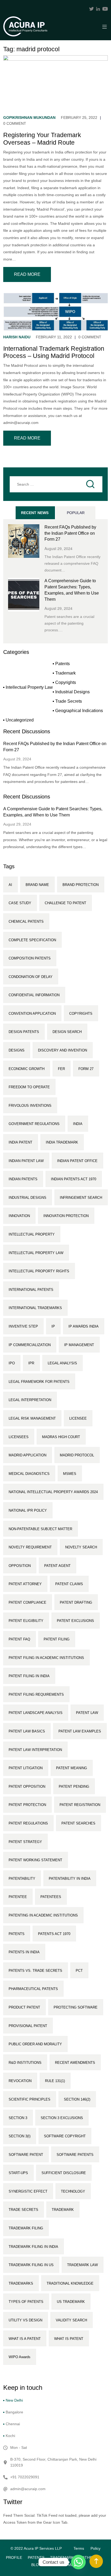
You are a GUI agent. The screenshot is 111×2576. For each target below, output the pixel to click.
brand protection (81, 885)
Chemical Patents (26, 921)
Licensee (78, 1418)
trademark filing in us (31, 2265)
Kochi (10, 2436)
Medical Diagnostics (29, 1474)
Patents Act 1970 (54, 1934)
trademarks (21, 2283)
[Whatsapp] (78, 2562)
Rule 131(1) (55, 2081)
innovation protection (66, 1216)
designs (17, 1050)
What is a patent (25, 2339)
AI (10, 885)
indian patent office (77, 1161)
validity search (71, 2320)
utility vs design (25, 2320)
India (78, 1124)
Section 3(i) (20, 2136)
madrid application (27, 1455)
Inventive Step (23, 1326)
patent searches (78, 1823)
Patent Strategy (25, 1842)
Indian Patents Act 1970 (74, 1179)
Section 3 (18, 2118)
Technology (73, 2191)
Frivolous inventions (30, 1106)
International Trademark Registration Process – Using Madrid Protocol (54, 352)
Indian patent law (26, 1161)
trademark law (82, 2265)
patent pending (74, 1787)
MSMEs (70, 1474)
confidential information (34, 995)
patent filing (57, 1639)
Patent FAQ (19, 1639)
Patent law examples (80, 1731)
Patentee (18, 1897)
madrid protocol (77, 1455)
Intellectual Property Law (29, 687)
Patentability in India (70, 1879)
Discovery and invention (63, 1050)
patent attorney (25, 1584)
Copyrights (66, 682)
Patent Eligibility (26, 1621)
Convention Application (32, 1014)
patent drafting (76, 1602)
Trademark (65, 673)
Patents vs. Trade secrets (35, 1971)
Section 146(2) (77, 2099)
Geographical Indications (79, 711)
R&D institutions (25, 2063)
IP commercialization (30, 1345)
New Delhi (14, 2400)
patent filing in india (29, 1676)
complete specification (32, 940)
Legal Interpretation (30, 1400)
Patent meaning (72, 1768)
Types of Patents (26, 2302)
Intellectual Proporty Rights (39, 1271)
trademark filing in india (33, 2247)
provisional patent (28, 2026)
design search (67, 1032)
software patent (26, 2155)
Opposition (20, 1566)
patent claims (69, 1584)
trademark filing (26, 2228)
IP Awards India (84, 1326)
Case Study (20, 903)
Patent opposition (27, 1787)
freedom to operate (29, 1087)
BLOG (37, 2565)
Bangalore (14, 2412)
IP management (79, 1345)
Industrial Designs (72, 692)
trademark (63, 2210)
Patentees (51, 1897)
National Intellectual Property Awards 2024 (53, 1492)
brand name (37, 885)
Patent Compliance (27, 1602)
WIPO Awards (20, 2357)
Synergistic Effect (28, 2191)
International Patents (31, 1290)
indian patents (23, 1179)
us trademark (71, 2302)
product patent (24, 2007)
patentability (22, 1879)
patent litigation (26, 1768)
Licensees (19, 1437)
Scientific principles (30, 2099)
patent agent (57, 1566)
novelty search (81, 1547)
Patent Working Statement (35, 1860)
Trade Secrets (69, 701)
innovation (19, 1216)
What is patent (69, 2339)
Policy (96, 2548)
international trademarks (35, 1308)
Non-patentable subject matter (40, 1529)
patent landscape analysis (36, 1713)
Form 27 (86, 1069)
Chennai (13, 2424)
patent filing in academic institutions (46, 1658)
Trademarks (63, 2557)
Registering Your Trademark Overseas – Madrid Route (42, 139)
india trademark (62, 1142)
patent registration (80, 1805)
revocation (20, 2081)
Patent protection (27, 1805)
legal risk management (32, 1418)
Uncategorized (20, 720)
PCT (79, 1971)
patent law (87, 1713)
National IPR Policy (28, 1510)
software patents (75, 2155)
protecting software (76, 2007)
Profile (14, 2557)
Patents (63, 664)
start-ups (18, 2173)
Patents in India (24, 1952)
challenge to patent (65, 903)
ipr (31, 1363)
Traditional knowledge (70, 2283)
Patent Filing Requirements (36, 1694)
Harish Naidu (17, 337)
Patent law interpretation (35, 1750)
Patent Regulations (28, 1823)
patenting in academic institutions (43, 1915)
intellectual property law (36, 1253)
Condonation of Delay (31, 977)
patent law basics (27, 1731)
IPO (12, 1363)
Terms (79, 2548)
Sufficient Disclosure (64, 2173)
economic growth (27, 1069)
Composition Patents (30, 958)
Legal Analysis (62, 1363)
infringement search (81, 1198)
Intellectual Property (32, 1234)
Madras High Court (61, 1437)
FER (61, 1069)
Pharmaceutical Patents (33, 1989)
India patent (20, 1142)
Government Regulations (34, 1124)
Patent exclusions (75, 1621)
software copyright (65, 2136)
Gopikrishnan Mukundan (29, 118)
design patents (24, 1032)
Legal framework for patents (39, 1382)
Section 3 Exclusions (62, 2118)
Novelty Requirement (30, 1547)
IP (53, 1326)
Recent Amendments (75, 2063)
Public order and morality (35, 2044)
